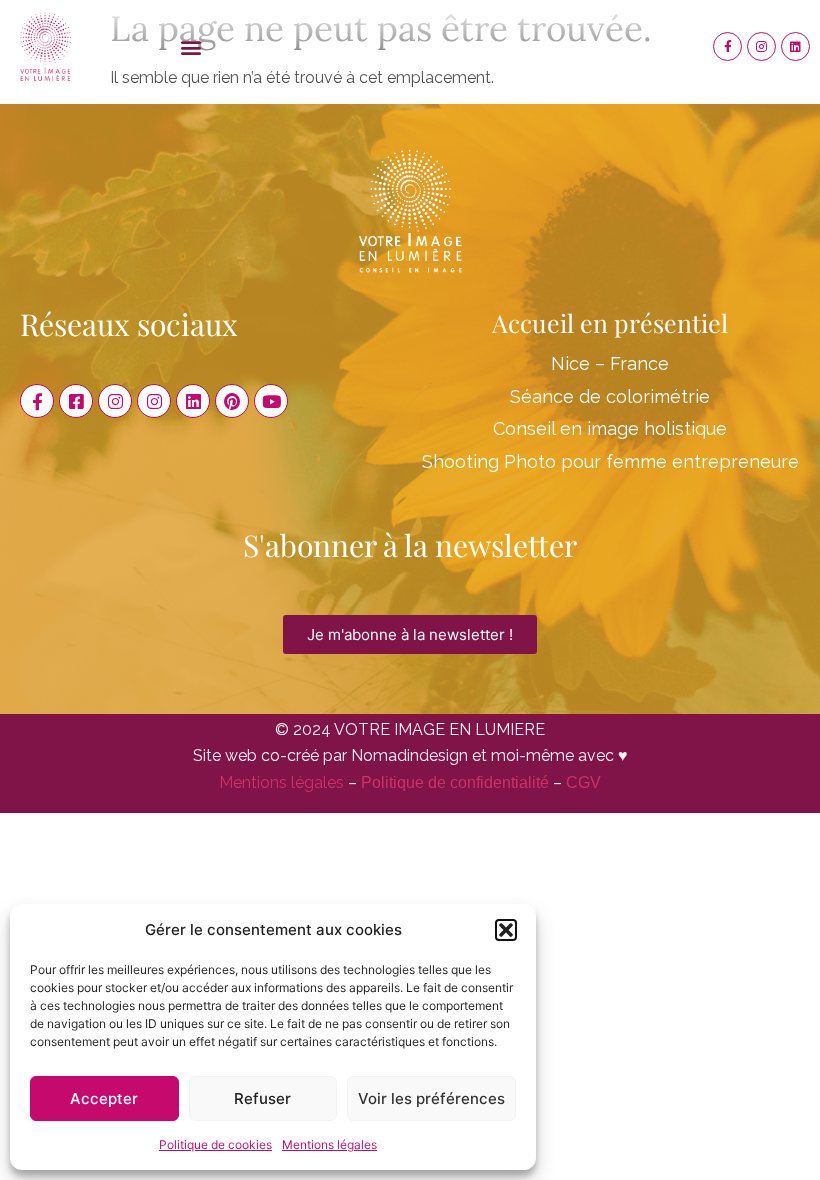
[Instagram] (761, 46)
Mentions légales (329, 1144)
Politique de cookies (215, 1144)
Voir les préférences (431, 1098)
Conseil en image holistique (610, 428)
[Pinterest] (232, 401)
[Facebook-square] (76, 401)
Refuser (262, 1098)
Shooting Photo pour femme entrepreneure (610, 461)
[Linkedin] (795, 46)
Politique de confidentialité (455, 782)
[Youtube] (271, 401)
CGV (583, 782)
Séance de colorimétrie (610, 396)
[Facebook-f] (727, 46)
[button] (506, 930)
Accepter (104, 1098)
